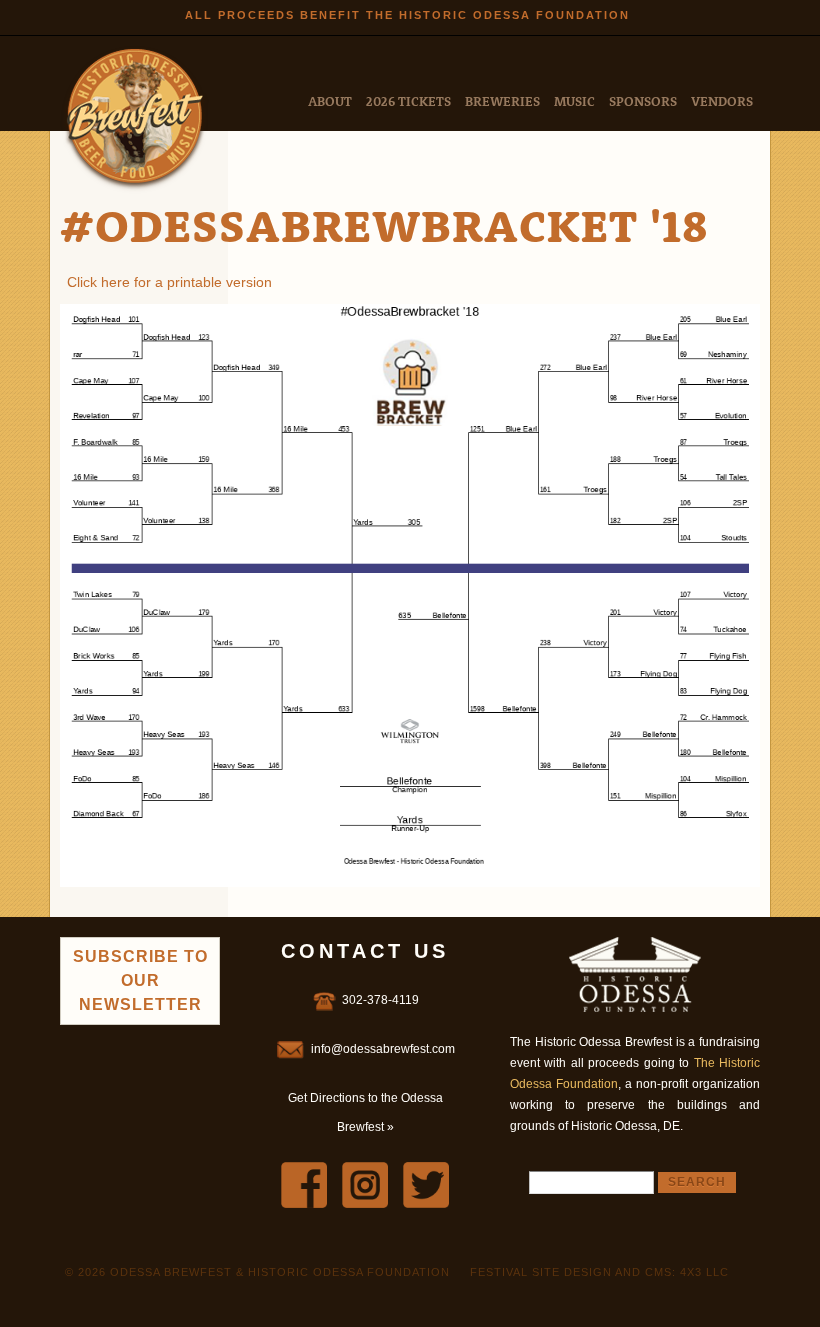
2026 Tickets (408, 100)
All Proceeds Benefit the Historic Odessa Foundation (407, 15)
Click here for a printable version (169, 282)
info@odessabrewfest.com (383, 1049)
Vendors (722, 100)
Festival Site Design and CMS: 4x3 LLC (599, 1272)
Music (574, 100)
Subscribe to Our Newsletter (140, 980)
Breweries (502, 100)
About (330, 100)
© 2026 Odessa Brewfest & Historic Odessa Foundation (257, 1272)
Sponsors (643, 100)
